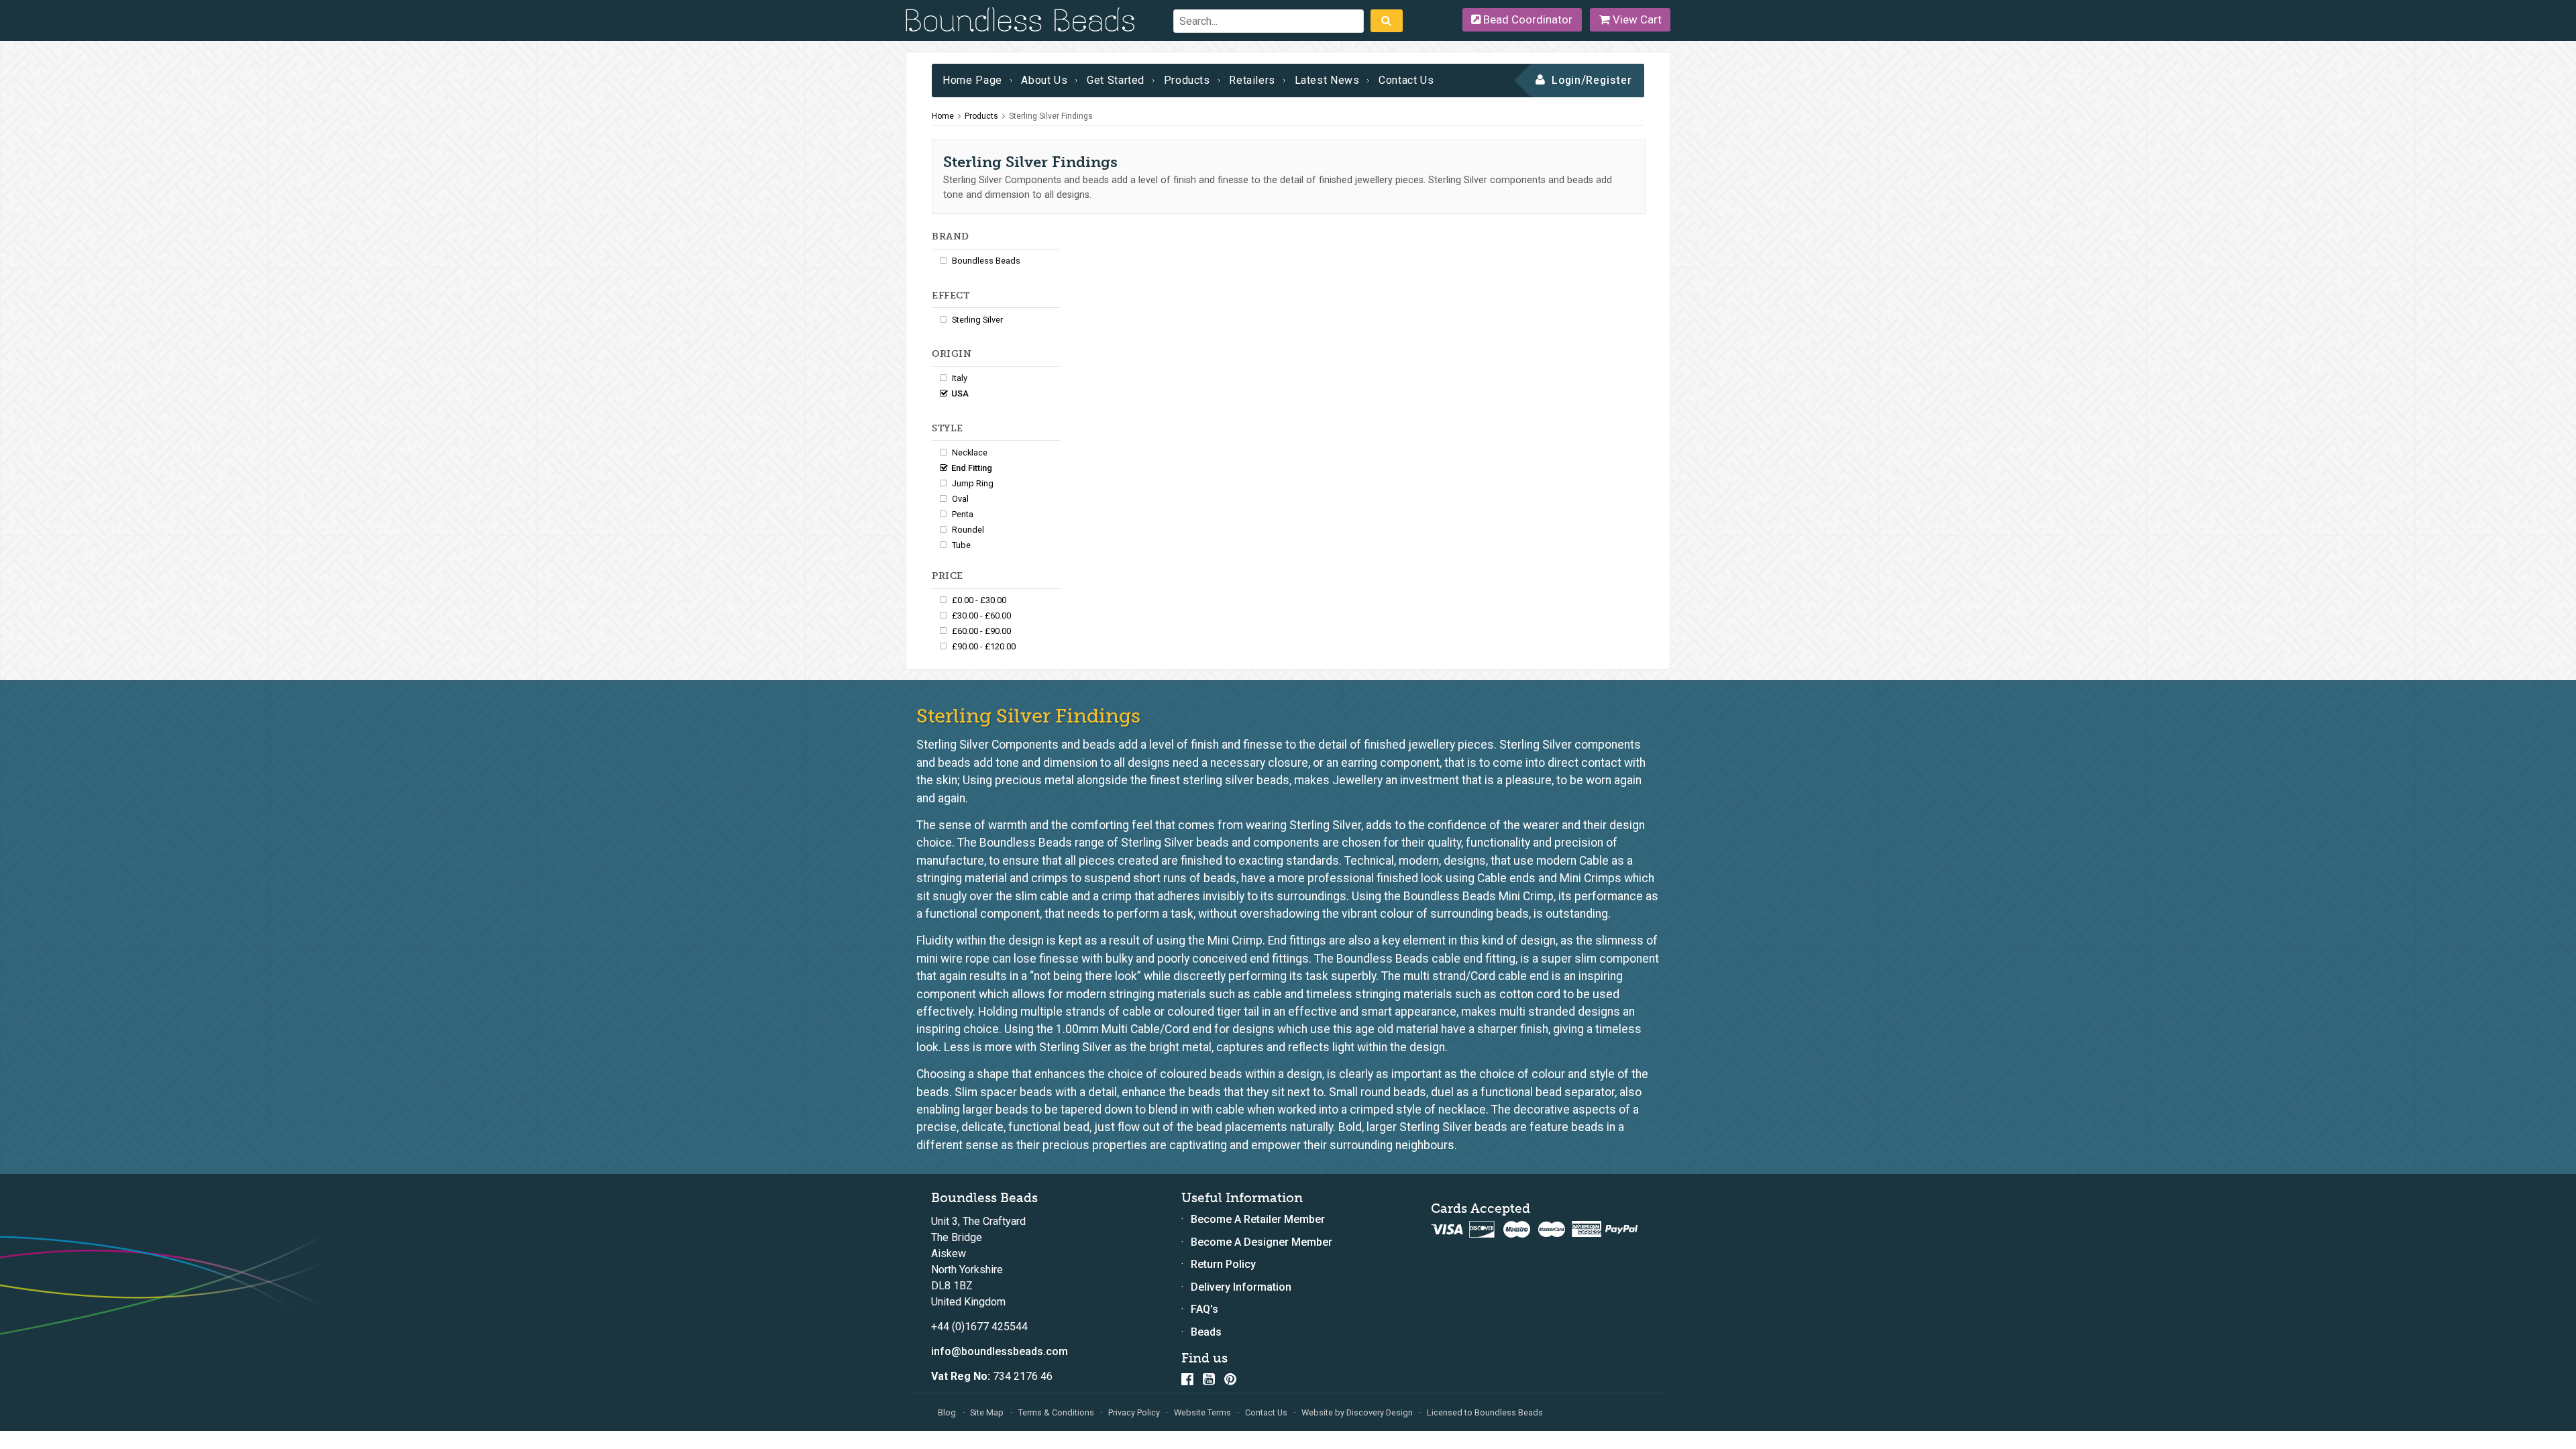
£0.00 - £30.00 (979, 600)
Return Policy (1223, 1264)
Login (1567, 80)
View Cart (1636, 19)
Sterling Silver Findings (1051, 116)
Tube (961, 545)
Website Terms (1202, 1412)
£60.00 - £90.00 (981, 631)
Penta (963, 514)
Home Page (972, 80)
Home (943, 116)
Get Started (1116, 80)
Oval (960, 499)
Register (1609, 80)
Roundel (968, 530)
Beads (1206, 1332)
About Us (1044, 80)
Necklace (970, 452)
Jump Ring (973, 483)
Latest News (1327, 80)
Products (1187, 80)
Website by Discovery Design (1357, 1412)
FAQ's (1204, 1309)
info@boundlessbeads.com (1000, 1351)
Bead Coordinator (1526, 19)
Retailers (1252, 80)
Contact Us (1406, 80)
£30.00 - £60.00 (981, 615)
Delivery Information (1241, 1287)
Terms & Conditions (1056, 1412)
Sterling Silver (977, 320)
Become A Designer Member (1262, 1242)
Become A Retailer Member (1258, 1219)
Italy (960, 378)
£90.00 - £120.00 (984, 646)
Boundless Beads (986, 261)
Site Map (987, 1412)
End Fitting (972, 468)
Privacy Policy (1134, 1412)
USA (960, 393)
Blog (947, 1412)
